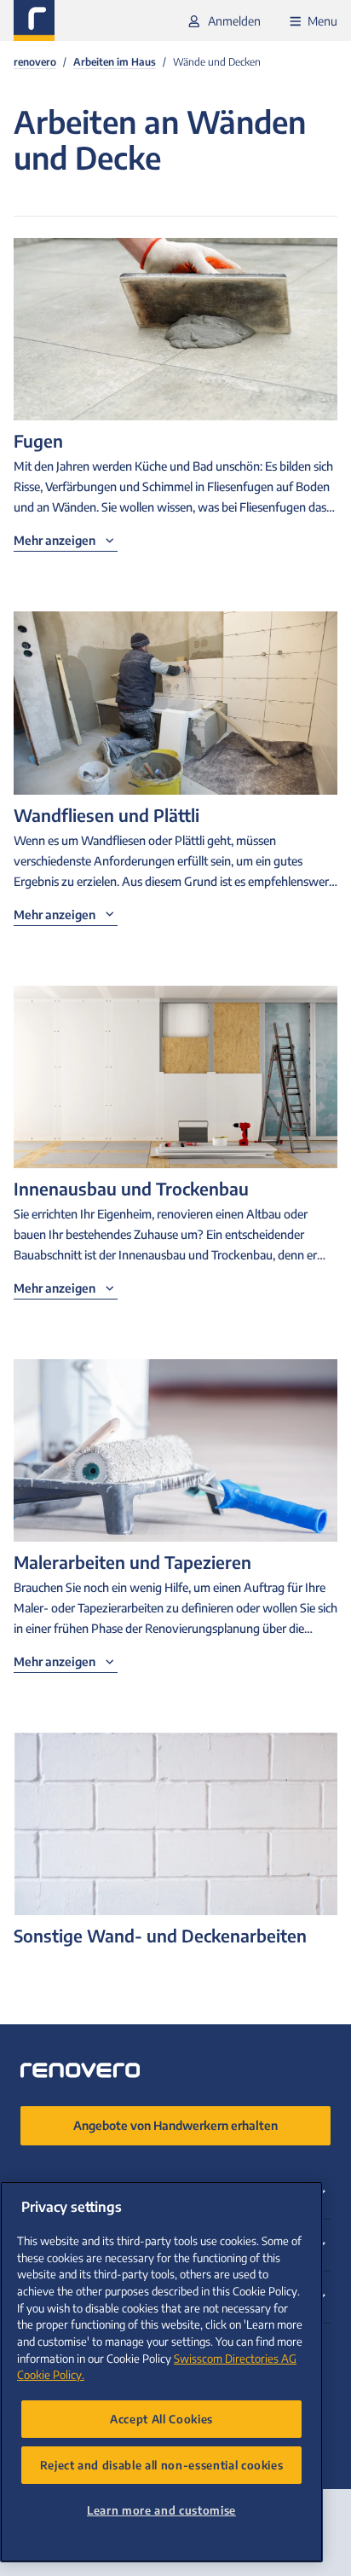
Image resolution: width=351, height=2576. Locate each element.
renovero (35, 62)
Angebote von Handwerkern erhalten (175, 2125)
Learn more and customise (161, 2510)
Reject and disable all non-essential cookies (162, 2465)
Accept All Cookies (161, 2419)
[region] (161, 2372)
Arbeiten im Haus (115, 62)
